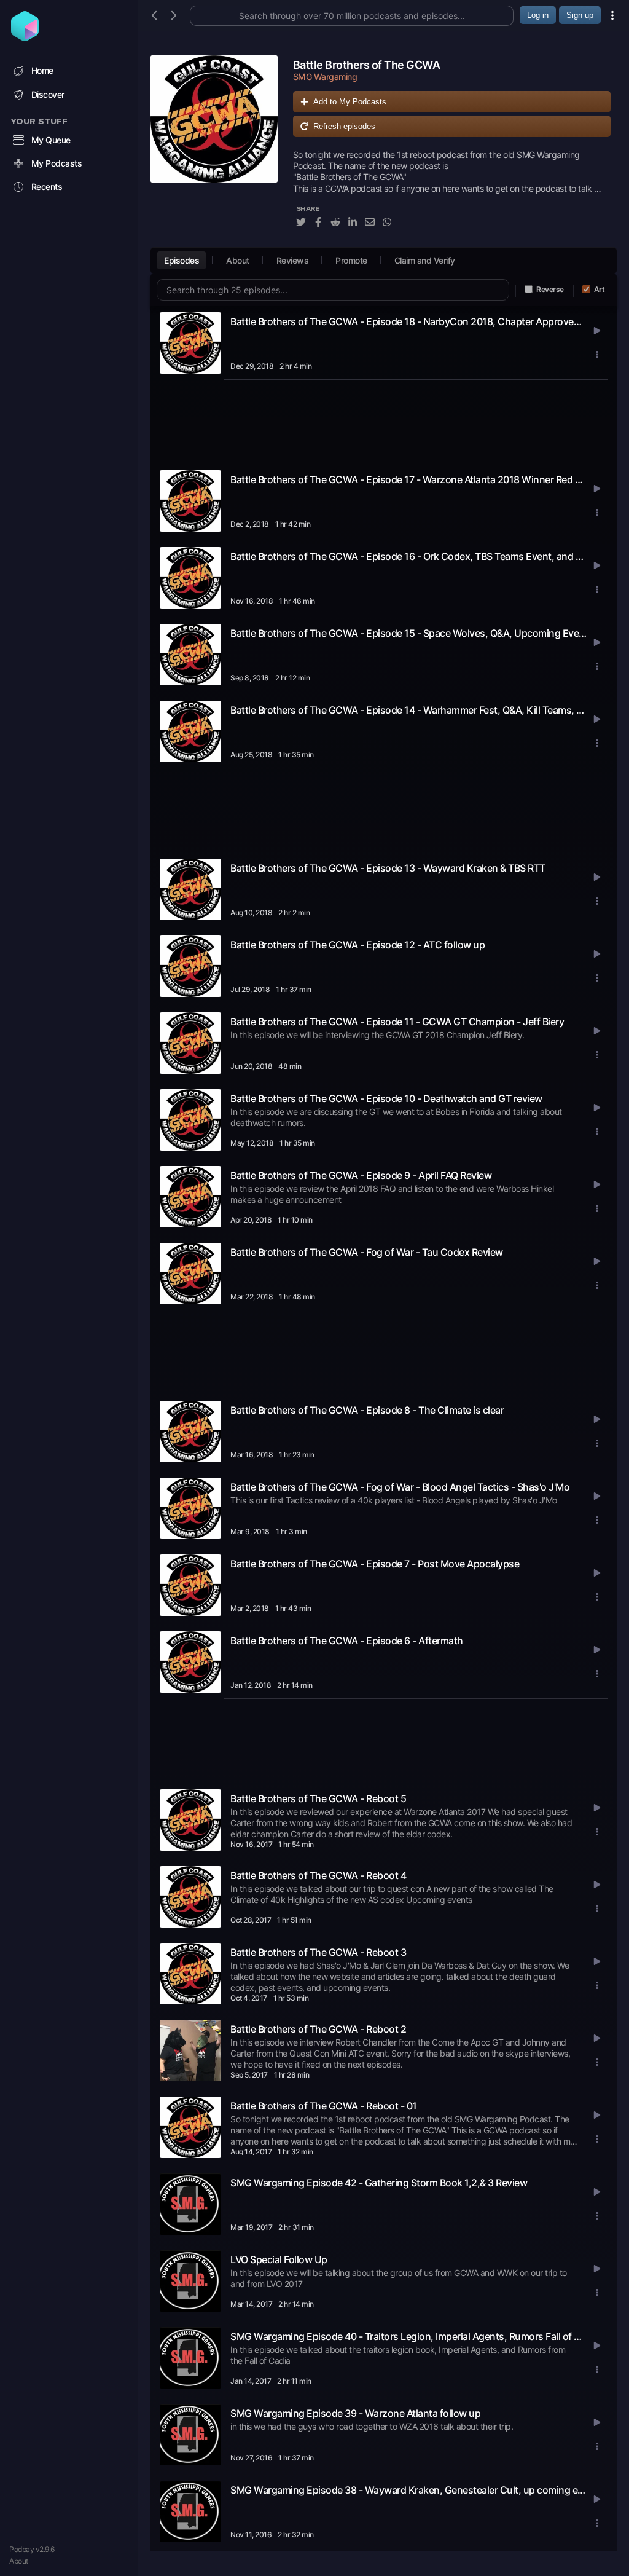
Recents (47, 187)
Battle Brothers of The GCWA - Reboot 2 (318, 2029)
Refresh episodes (344, 126)
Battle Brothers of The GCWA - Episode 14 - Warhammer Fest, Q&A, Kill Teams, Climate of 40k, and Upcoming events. (408, 710)
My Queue (51, 140)
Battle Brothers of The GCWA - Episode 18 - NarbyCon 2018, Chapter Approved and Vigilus (408, 321)
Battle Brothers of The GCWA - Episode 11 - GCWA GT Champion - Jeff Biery (397, 1022)
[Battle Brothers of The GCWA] (214, 148)
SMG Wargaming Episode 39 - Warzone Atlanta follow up (355, 2413)
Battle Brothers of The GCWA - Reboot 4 (318, 1875)
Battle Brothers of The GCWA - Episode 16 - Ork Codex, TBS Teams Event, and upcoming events (408, 556)
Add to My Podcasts (350, 102)
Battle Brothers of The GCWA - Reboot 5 (318, 1798)
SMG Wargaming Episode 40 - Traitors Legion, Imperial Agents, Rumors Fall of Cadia (408, 2336)
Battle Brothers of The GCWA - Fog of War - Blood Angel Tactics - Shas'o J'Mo (400, 1487)
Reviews (293, 260)
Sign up (580, 15)
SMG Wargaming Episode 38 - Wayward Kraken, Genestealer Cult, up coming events (408, 2490)
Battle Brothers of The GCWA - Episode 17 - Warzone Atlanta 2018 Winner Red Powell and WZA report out (408, 479)
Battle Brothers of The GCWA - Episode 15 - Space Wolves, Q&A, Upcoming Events (408, 633)
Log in (538, 15)
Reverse (550, 289)
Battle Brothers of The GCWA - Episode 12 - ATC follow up (357, 945)
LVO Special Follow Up (279, 2259)
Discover (48, 94)
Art (600, 289)
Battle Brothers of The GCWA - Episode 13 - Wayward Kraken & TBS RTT (388, 868)
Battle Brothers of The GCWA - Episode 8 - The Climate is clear (367, 1410)
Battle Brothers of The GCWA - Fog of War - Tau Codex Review (367, 1252)
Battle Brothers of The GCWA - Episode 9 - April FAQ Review (361, 1175)
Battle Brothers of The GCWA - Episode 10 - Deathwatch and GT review (386, 1098)
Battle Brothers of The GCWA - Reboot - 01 (324, 2106)
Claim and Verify (425, 260)
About (19, 2561)
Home (42, 70)
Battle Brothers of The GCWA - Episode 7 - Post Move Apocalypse (375, 1564)
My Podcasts (57, 163)
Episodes (182, 260)
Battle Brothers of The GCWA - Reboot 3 (318, 1952)
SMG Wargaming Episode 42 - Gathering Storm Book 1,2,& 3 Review (379, 2183)
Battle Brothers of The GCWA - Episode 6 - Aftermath (347, 1641)
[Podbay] (25, 37)
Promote (351, 260)
